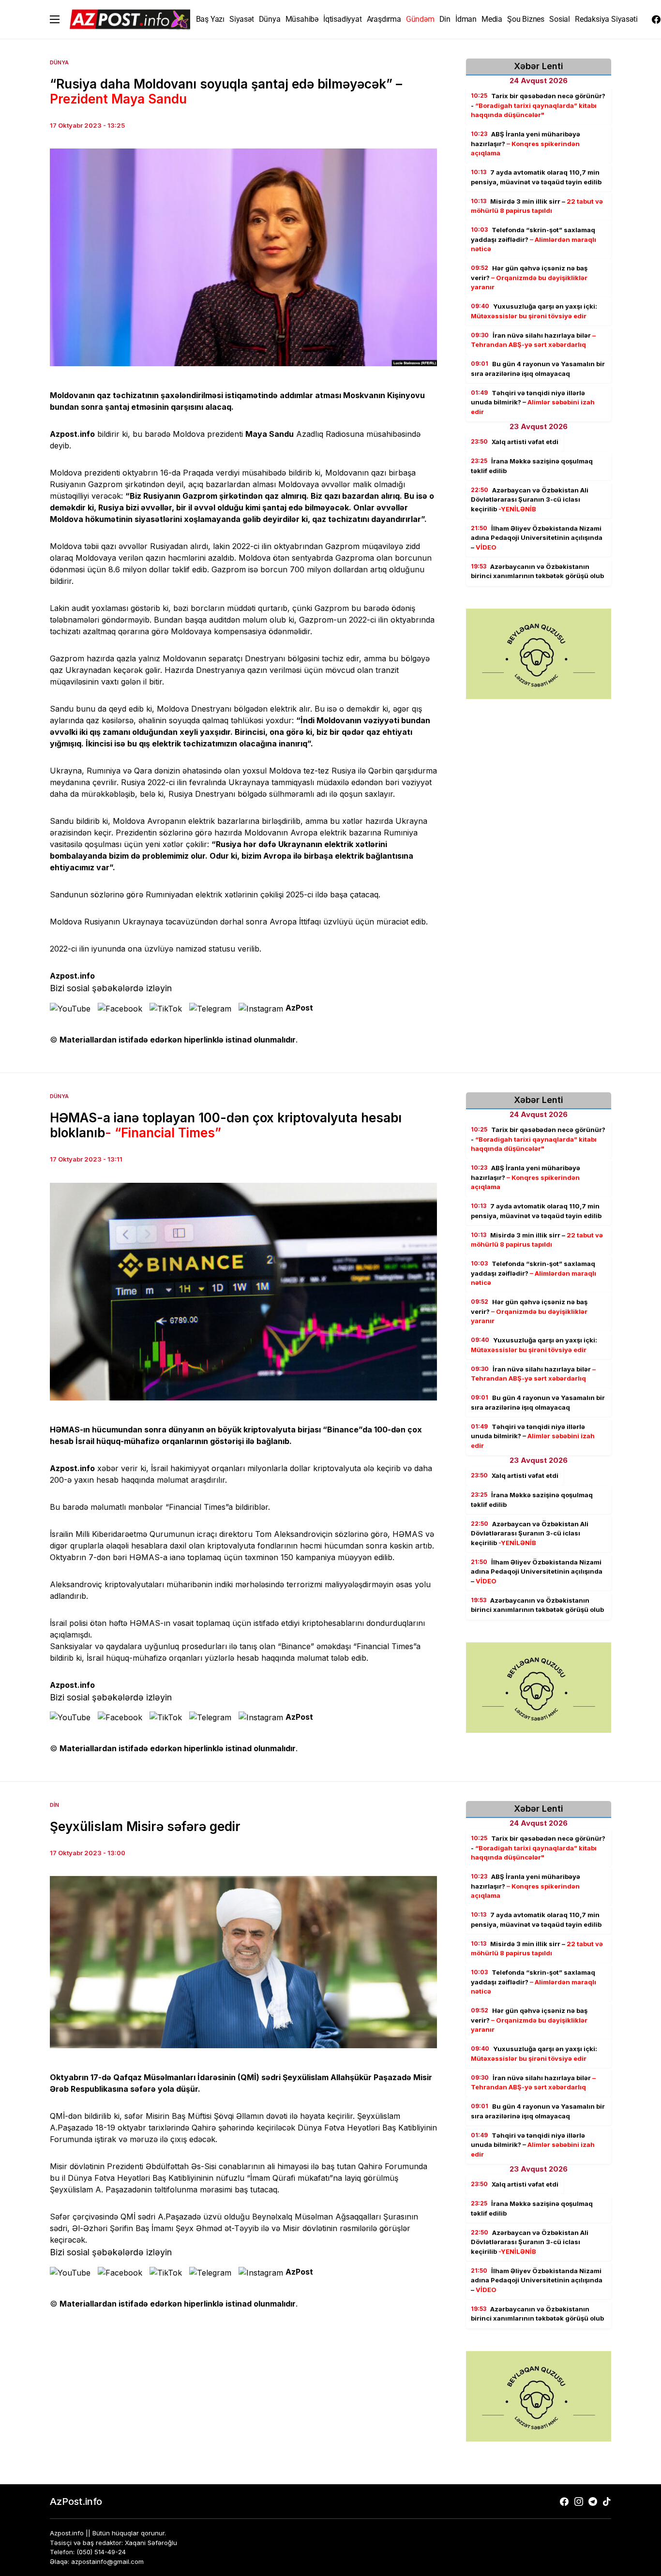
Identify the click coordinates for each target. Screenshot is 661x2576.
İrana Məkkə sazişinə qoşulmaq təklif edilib (532, 466)
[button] (55, 19)
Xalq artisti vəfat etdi (515, 442)
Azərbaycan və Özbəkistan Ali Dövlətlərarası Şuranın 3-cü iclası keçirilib (530, 499)
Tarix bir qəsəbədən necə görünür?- (538, 105)
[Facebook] (656, 19)
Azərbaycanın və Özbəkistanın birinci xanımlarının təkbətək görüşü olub (537, 571)
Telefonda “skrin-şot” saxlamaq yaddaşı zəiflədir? (533, 239)
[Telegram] (593, 2502)
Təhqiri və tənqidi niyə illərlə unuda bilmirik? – (533, 402)
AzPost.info (76, 2502)
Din (54, 1805)
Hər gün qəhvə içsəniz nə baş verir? (529, 277)
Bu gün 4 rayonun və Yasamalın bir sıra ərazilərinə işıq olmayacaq (538, 369)
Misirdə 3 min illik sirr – (537, 206)
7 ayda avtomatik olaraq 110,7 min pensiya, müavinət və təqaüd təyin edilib (536, 177)
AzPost (299, 1008)
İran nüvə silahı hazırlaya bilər (533, 340)
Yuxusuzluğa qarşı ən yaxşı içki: (534, 311)
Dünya (59, 62)
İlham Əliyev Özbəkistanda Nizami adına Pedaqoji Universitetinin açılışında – (537, 538)
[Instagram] (579, 2502)
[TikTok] (607, 2502)
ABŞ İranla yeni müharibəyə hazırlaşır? (526, 143)
